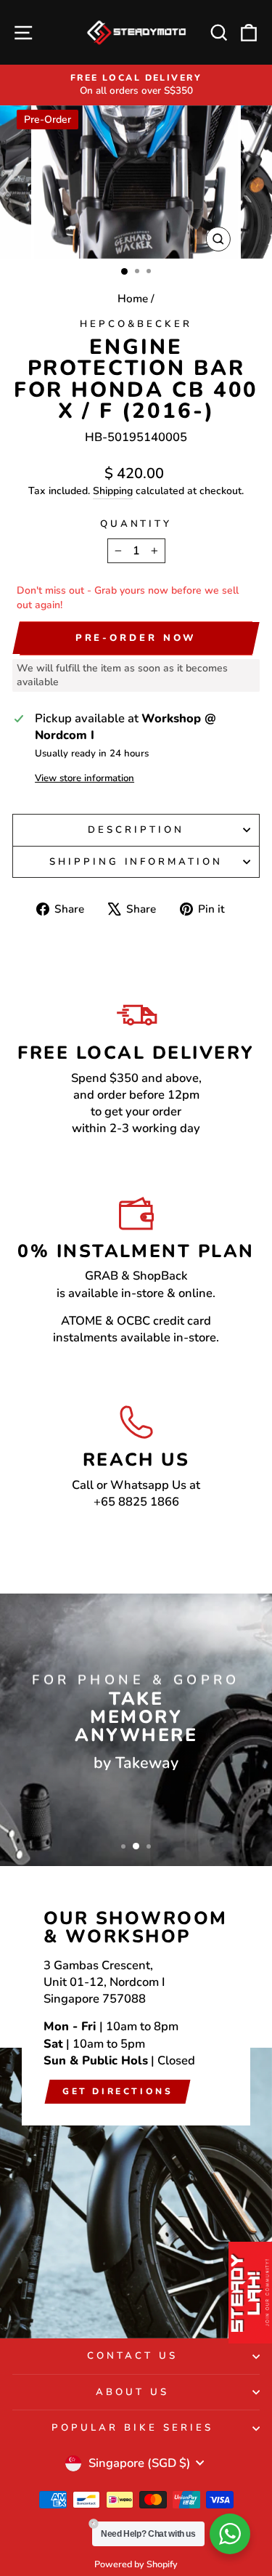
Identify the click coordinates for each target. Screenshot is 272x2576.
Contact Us (132, 2356)
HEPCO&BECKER (136, 324)
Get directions (118, 2091)
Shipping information (136, 862)
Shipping (113, 491)
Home (133, 299)
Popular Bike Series (132, 2428)
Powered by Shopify (136, 2564)
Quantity (136, 524)
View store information (85, 778)
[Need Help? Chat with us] (230, 2534)
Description (136, 830)
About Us (132, 2392)
